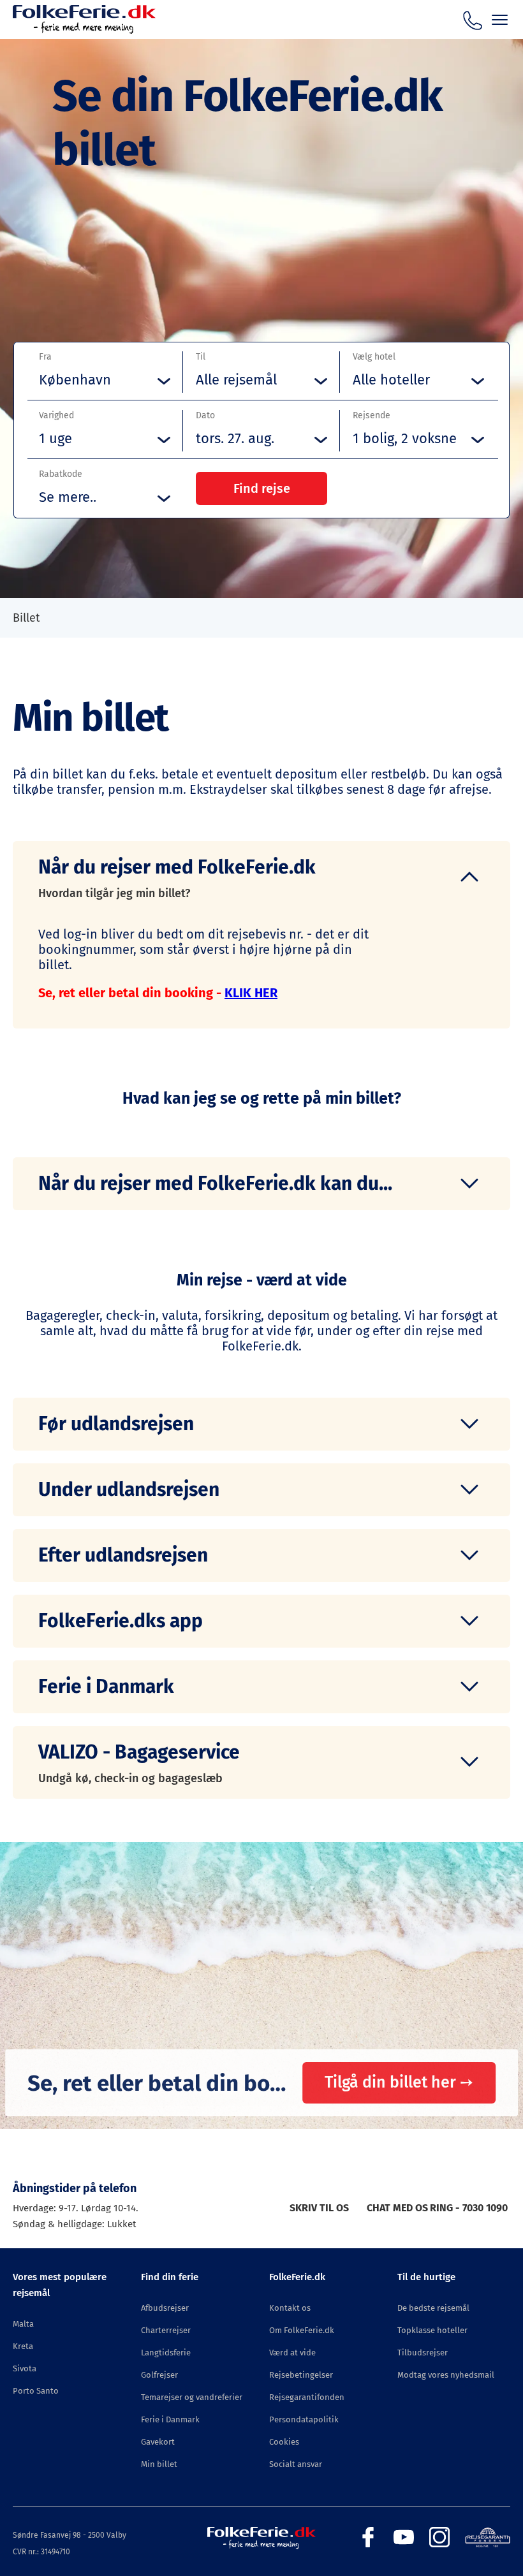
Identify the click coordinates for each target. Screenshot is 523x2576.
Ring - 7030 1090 (469, 2208)
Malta (23, 2324)
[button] (261, 877)
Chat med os (397, 2208)
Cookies (284, 2442)
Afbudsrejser (165, 2308)
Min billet (159, 2464)
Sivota (25, 2368)
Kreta (23, 2346)
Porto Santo (36, 2391)
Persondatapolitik (304, 2419)
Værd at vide (292, 2353)
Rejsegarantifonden (307, 2397)
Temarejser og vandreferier (192, 2397)
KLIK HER (251, 993)
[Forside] (84, 30)
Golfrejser (159, 2375)
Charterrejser (166, 2330)
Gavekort (158, 2442)
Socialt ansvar (296, 2464)
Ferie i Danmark (170, 2419)
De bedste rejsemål (433, 2308)
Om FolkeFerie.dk (302, 2330)
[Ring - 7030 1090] (473, 18)
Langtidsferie (166, 2353)
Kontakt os (290, 2308)
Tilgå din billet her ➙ (399, 2082)
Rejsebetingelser (301, 2375)
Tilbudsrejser (423, 2353)
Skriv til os (319, 2208)
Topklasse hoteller (432, 2330)
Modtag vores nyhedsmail (446, 2375)
